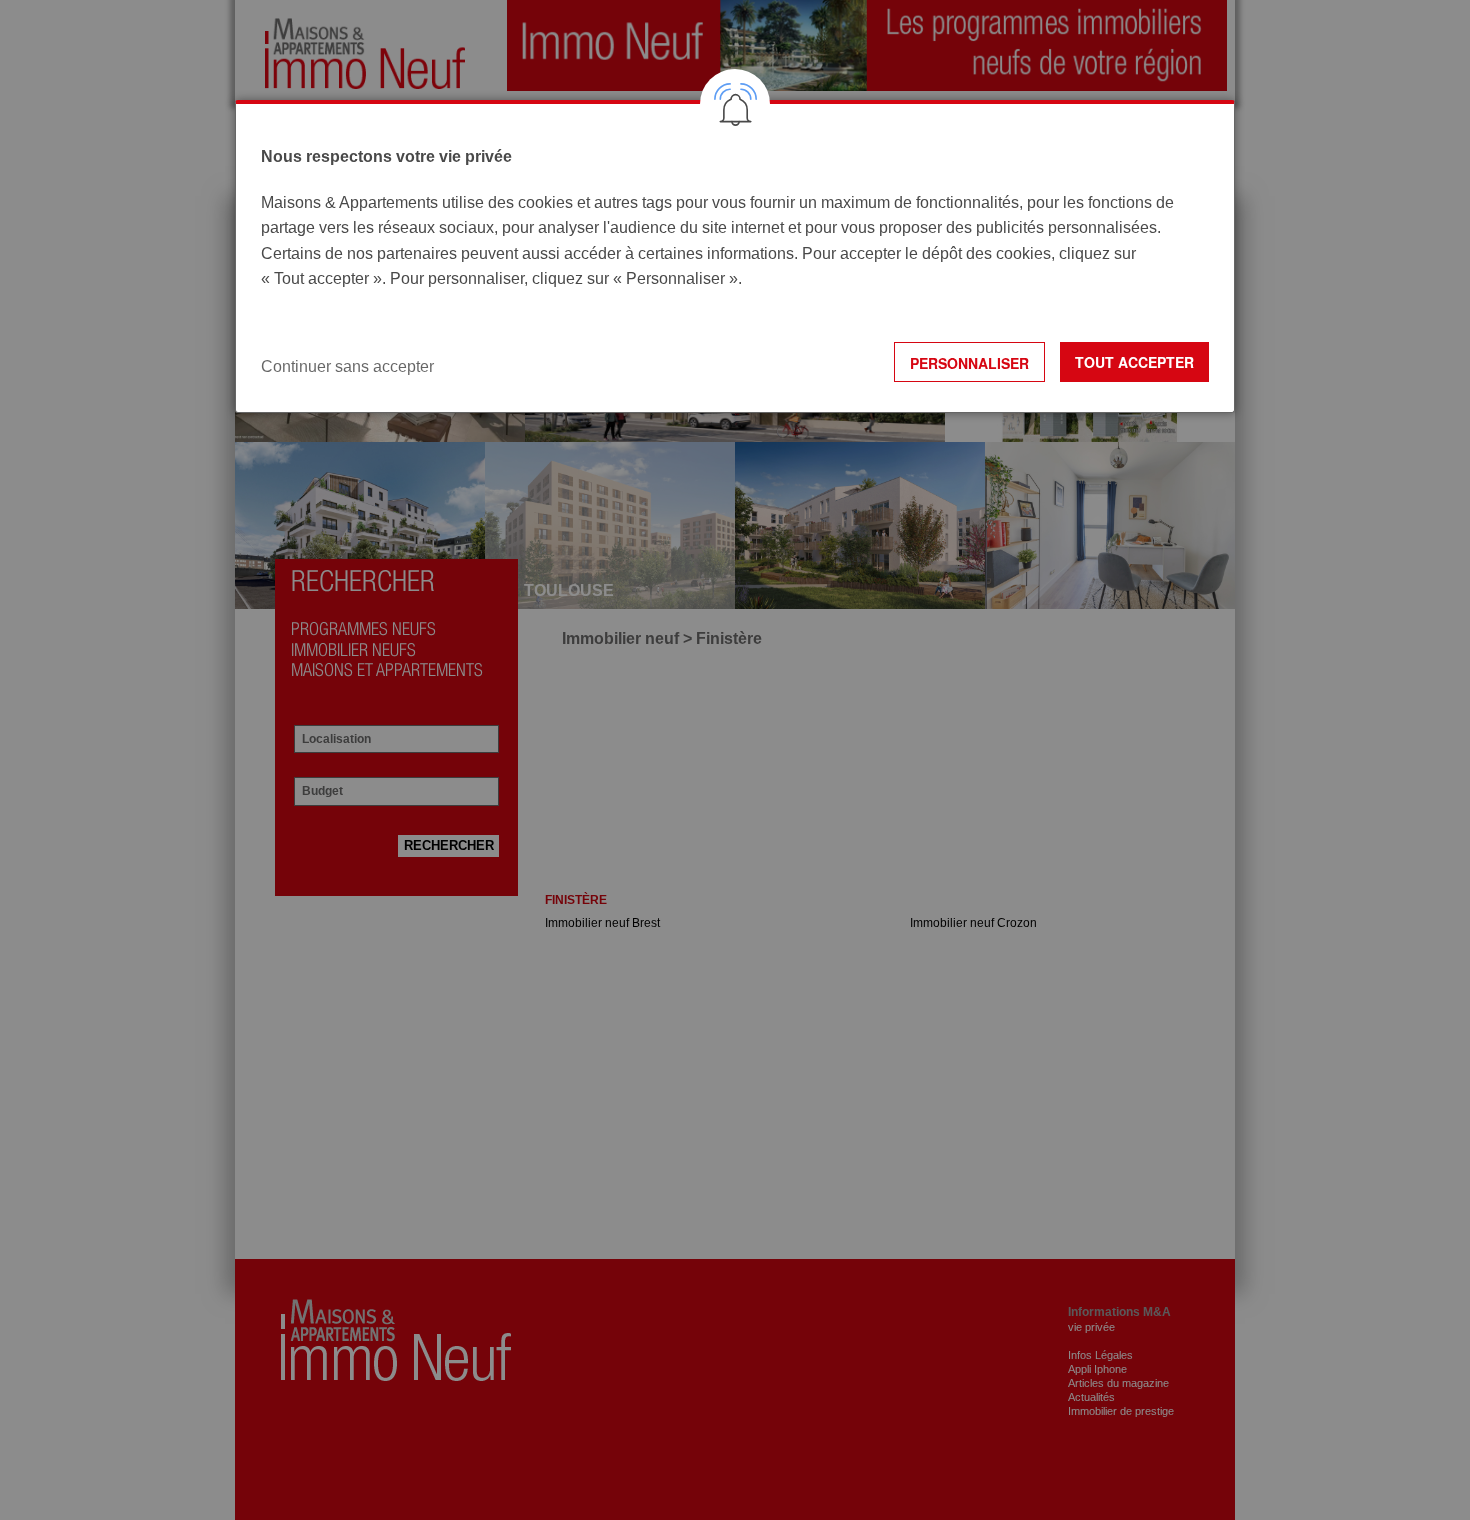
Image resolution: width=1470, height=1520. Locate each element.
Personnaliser (969, 363)
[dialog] (735, 256)
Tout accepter (1134, 362)
